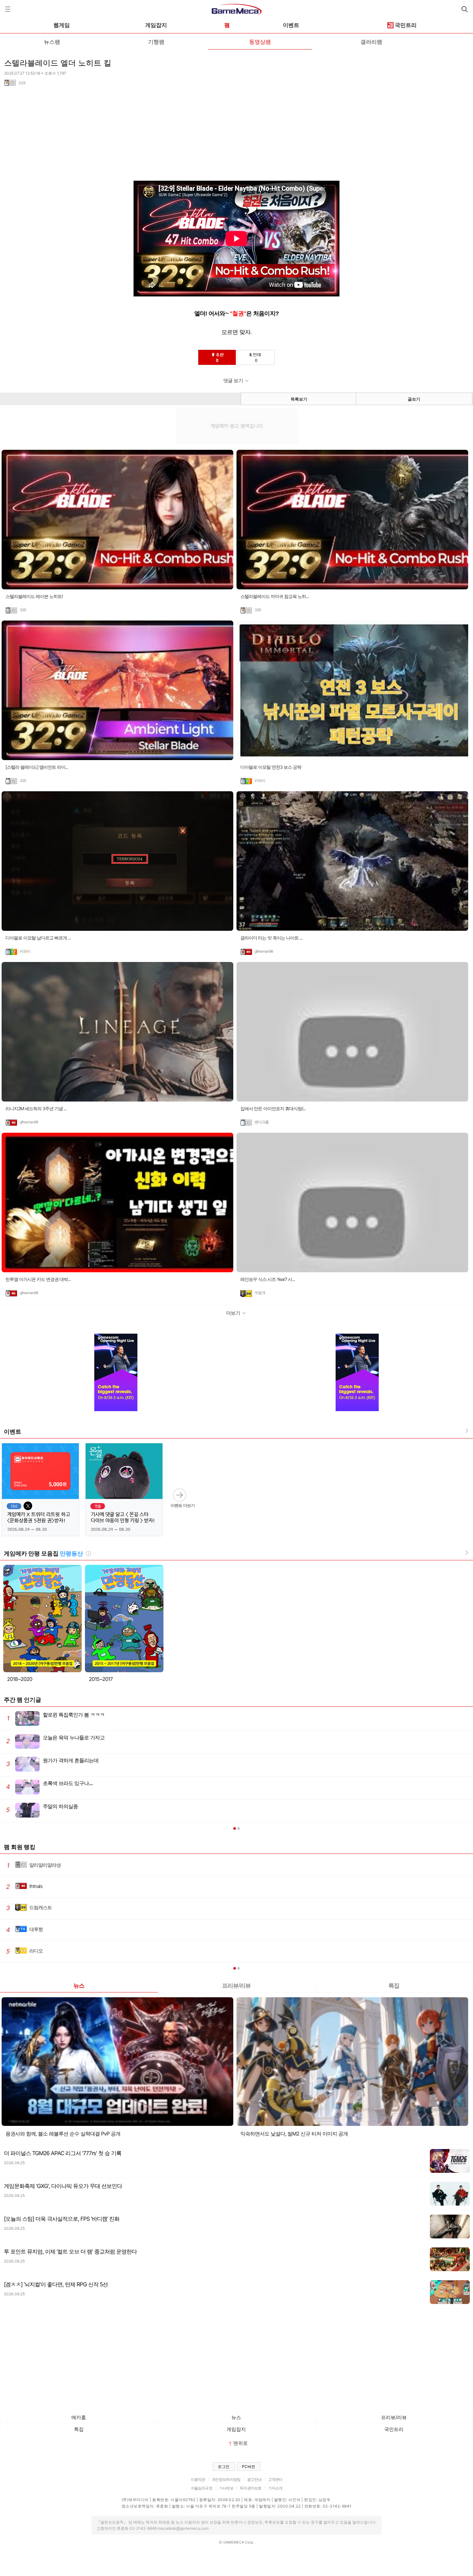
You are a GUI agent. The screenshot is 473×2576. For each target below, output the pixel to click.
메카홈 (79, 2417)
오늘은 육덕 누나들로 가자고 (55, 1740)
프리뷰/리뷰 (236, 1985)
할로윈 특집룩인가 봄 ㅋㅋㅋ (56, 1717)
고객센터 (275, 2479)
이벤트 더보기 (183, 1505)
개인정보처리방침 (226, 2479)
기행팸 (156, 41)
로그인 (224, 2467)
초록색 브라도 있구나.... (49, 1785)
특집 (394, 1985)
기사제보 (226, 2488)
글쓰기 (414, 399)
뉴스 (79, 1985)
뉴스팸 (52, 41)
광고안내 (254, 2479)
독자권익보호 (250, 2488)
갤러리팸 (371, 41)
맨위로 (241, 2443)
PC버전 (249, 2467)
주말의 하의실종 (42, 1808)
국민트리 (406, 25)
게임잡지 (156, 25)
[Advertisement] (193, 136)
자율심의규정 (202, 2488)
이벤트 (291, 25)
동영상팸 (260, 41)
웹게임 (62, 25)
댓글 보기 (233, 381)
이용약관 (198, 2479)
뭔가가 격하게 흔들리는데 (52, 1762)
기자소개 (275, 2488)
